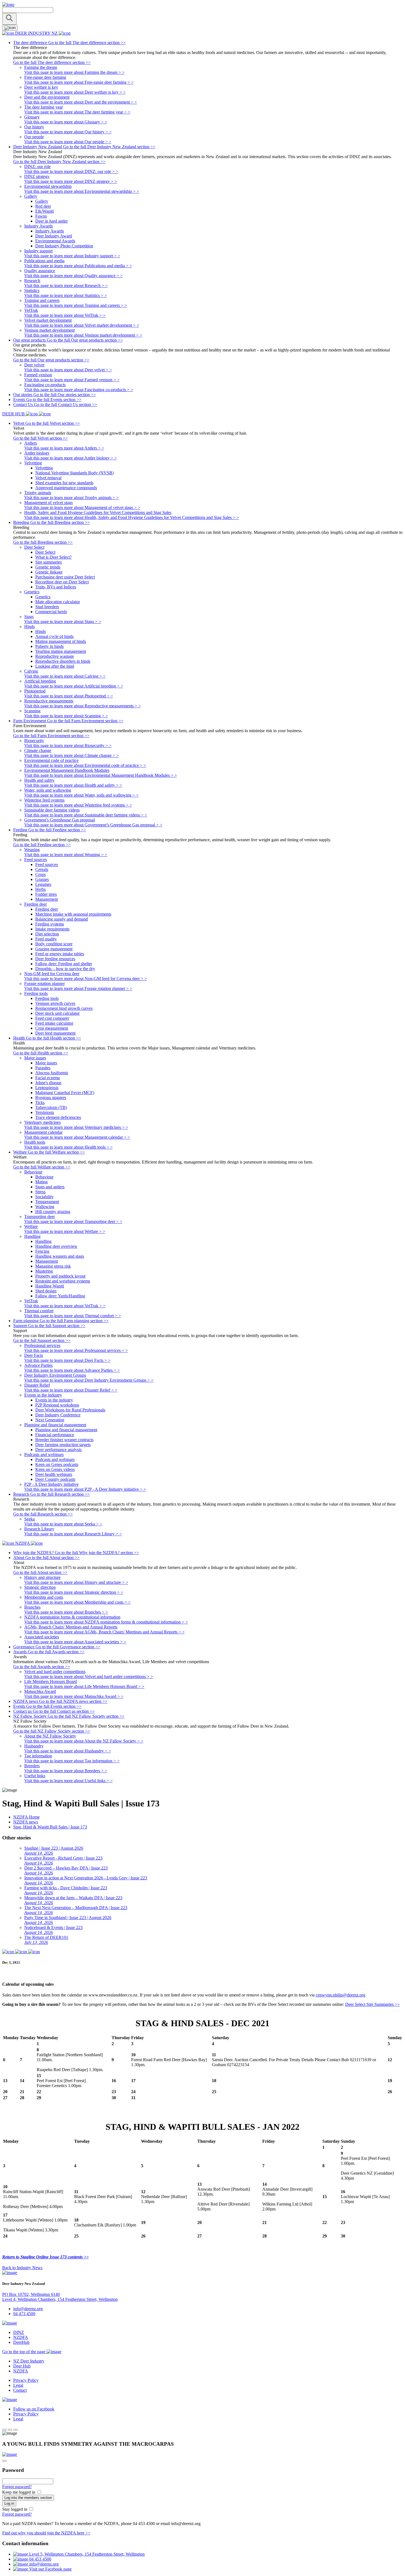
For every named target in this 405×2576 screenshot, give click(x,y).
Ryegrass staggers (51, 1098)
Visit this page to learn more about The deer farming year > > (77, 112)
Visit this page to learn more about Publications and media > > (78, 266)
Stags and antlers (50, 1187)
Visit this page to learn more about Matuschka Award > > (74, 1696)
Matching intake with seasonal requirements (73, 914)
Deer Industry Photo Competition (64, 246)
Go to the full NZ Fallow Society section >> (52, 1731)
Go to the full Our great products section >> (51, 360)
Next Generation (50, 1420)
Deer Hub (22, 2366)
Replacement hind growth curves (64, 1008)
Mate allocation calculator (58, 602)
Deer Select (45, 552)
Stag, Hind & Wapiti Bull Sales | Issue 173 (50, 1827)
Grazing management (54, 949)
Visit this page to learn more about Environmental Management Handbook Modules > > (101, 775)
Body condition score (54, 944)
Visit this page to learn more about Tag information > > (72, 1761)
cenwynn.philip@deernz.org (341, 1995)
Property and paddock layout (60, 1276)
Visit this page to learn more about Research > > (66, 286)
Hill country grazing (53, 1212)
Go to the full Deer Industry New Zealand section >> (59, 162)
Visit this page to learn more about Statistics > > (66, 295)
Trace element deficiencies (58, 1117)
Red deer (43, 206)
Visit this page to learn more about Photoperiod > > (69, 696)
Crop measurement (52, 1028)
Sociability (44, 1197)
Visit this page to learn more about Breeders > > (66, 1771)
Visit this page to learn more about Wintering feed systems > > (78, 805)
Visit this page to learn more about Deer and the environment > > (81, 102)
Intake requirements (52, 929)
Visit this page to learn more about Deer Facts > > (67, 1360)
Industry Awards (50, 231)
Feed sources (47, 864)
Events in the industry (54, 1400)
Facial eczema (48, 1078)
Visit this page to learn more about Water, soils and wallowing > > (81, 795)
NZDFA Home (26, 1817)
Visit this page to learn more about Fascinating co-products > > (79, 390)
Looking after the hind (55, 666)
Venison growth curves (55, 1003)
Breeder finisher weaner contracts (64, 1440)
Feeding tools (47, 998)
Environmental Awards (55, 241)
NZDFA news (26, 1822)
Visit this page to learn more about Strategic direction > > (74, 1592)
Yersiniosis (45, 1112)
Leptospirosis (47, 1088)
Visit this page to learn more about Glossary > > (66, 122)
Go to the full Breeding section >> (43, 542)
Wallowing (45, 1207)
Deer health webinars (54, 1474)
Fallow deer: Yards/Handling (60, 1296)
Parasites (43, 1068)
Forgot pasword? (17, 2487)
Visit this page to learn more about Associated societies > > (75, 1642)
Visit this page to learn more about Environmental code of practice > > (85, 765)
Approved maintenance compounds (66, 488)
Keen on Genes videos (55, 1469)
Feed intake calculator (54, 1023)
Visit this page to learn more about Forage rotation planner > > (78, 988)
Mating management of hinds (61, 641)
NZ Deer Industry (29, 2361)
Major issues (46, 1063)
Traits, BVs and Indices (56, 587)
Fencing (42, 1251)
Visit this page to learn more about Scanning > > (66, 716)
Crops (40, 874)
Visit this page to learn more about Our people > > (68, 142)
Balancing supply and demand (62, 919)
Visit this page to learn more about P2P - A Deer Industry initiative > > (85, 1489)
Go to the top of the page (24, 2352)
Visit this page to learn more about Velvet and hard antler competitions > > (89, 1677)
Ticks (40, 1102)
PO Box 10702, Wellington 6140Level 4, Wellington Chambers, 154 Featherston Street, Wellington (60, 2297)
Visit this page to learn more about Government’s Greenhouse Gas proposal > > (93, 825)
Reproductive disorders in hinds (63, 661)
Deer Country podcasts (55, 1479)
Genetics (43, 597)
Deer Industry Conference (58, 1415)
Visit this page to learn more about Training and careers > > (76, 305)
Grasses (42, 879)
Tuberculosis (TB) (51, 1107)
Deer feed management (55, 1033)
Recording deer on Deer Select (62, 582)
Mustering (44, 1271)
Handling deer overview (56, 1246)
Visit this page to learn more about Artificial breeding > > (74, 686)
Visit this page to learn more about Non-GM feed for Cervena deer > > (86, 979)
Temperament (47, 1202)
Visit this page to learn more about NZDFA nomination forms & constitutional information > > (106, 1622)
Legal (18, 2385)
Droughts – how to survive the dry (65, 969)
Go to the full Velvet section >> (40, 438)
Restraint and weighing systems (63, 1281)
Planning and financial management (66, 1430)
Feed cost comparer (52, 1018)
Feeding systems (50, 924)
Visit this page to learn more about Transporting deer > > (73, 1221)
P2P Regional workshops (57, 1405)
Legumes (43, 884)
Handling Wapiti (50, 1286)
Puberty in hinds (49, 646)
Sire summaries (48, 562)
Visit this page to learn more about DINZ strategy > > (71, 181)
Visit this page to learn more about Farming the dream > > (74, 72)
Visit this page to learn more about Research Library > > (73, 1534)
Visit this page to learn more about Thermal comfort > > (73, 1316)
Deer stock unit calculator (57, 1013)
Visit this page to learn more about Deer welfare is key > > (75, 92)
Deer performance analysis (58, 1450)
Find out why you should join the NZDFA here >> (46, 2533)
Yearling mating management (61, 651)
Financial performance (55, 1435)
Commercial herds (51, 612)
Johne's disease (48, 1083)
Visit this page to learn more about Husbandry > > (68, 1751)
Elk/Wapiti (44, 211)
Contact (20, 2390)
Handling (43, 1241)
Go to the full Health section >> (41, 1053)
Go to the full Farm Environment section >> (51, 736)
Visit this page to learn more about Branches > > (66, 1612)
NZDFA (21, 2337)
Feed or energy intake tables (60, 954)
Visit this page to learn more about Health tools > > (68, 1147)
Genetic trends (48, 567)
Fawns (41, 216)
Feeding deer (47, 909)
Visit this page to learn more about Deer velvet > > (68, 370)
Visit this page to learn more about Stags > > (63, 622)
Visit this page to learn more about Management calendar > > (77, 1137)
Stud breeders (47, 607)
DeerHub (21, 2342)
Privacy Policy (26, 2380)
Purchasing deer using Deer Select (65, 577)
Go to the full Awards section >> (42, 1667)
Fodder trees (46, 894)
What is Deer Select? (53, 557)
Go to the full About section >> (40, 1572)
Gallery (42, 201)
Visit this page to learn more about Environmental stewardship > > (82, 191)
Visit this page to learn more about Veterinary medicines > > (76, 1127)
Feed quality (46, 939)
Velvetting (44, 468)
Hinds (40, 631)
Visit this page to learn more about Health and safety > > (73, 785)
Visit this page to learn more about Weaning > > (66, 855)
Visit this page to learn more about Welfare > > (65, 1231)
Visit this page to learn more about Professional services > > (76, 1350)
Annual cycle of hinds (54, 636)
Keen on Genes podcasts (57, 1464)
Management (47, 899)
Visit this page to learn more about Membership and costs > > (77, 1602)
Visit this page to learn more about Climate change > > (71, 755)
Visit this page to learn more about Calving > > (65, 676)
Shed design (46, 1291)
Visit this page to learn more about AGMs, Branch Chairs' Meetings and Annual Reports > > (104, 1632)
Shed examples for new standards (64, 483)
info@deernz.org (28, 2309)
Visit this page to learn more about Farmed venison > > (72, 380)
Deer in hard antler (52, 221)
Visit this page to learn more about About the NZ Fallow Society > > (84, 1741)
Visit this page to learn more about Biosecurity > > (68, 746)
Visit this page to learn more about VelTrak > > (65, 315)
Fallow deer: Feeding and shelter (64, 964)
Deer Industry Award (54, 236)
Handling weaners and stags (60, 1256)
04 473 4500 (24, 2314)
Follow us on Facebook (34, 2409)
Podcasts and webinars (55, 1459)
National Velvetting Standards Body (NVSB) (75, 473)
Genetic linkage (49, 572)
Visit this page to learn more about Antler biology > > (71, 458)
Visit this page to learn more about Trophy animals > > (71, 498)
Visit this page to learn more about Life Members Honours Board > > (84, 1686)
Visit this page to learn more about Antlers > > (64, 448)
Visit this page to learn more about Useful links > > (68, 1781)
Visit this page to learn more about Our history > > (68, 132)
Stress (40, 1192)
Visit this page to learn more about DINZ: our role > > (71, 171)
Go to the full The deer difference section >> (52, 62)
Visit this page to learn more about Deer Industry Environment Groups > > (89, 1380)
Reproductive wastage (55, 656)
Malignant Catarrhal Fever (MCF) (65, 1093)
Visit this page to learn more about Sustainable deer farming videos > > (86, 815)
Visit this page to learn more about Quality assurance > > (73, 276)
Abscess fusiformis (52, 1073)
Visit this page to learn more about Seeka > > (63, 1524)
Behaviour (44, 1177)
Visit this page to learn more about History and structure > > (76, 1582)
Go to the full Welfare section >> (42, 1167)
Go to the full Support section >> (42, 1340)
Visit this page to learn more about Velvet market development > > (82, 325)
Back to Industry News (22, 2268)
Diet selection (47, 934)
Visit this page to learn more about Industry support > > (72, 256)
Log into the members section (28, 2498)
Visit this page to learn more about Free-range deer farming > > (79, 82)
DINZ (19, 2332)
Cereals (42, 869)
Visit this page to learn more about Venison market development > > (83, 335)
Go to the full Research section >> (43, 1514)
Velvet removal (48, 478)
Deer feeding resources (55, 959)
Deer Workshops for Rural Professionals (70, 1410)
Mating (41, 1182)
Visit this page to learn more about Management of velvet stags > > (82, 508)
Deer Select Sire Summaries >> (372, 2004)
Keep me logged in (19, 2492)
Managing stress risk (53, 1266)
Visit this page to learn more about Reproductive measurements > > (83, 706)
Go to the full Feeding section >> (42, 845)
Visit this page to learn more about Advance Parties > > (72, 1370)
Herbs (40, 889)
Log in (9, 2503)
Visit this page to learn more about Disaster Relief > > (71, 1390)
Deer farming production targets (63, 1445)
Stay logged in (15, 2509)
